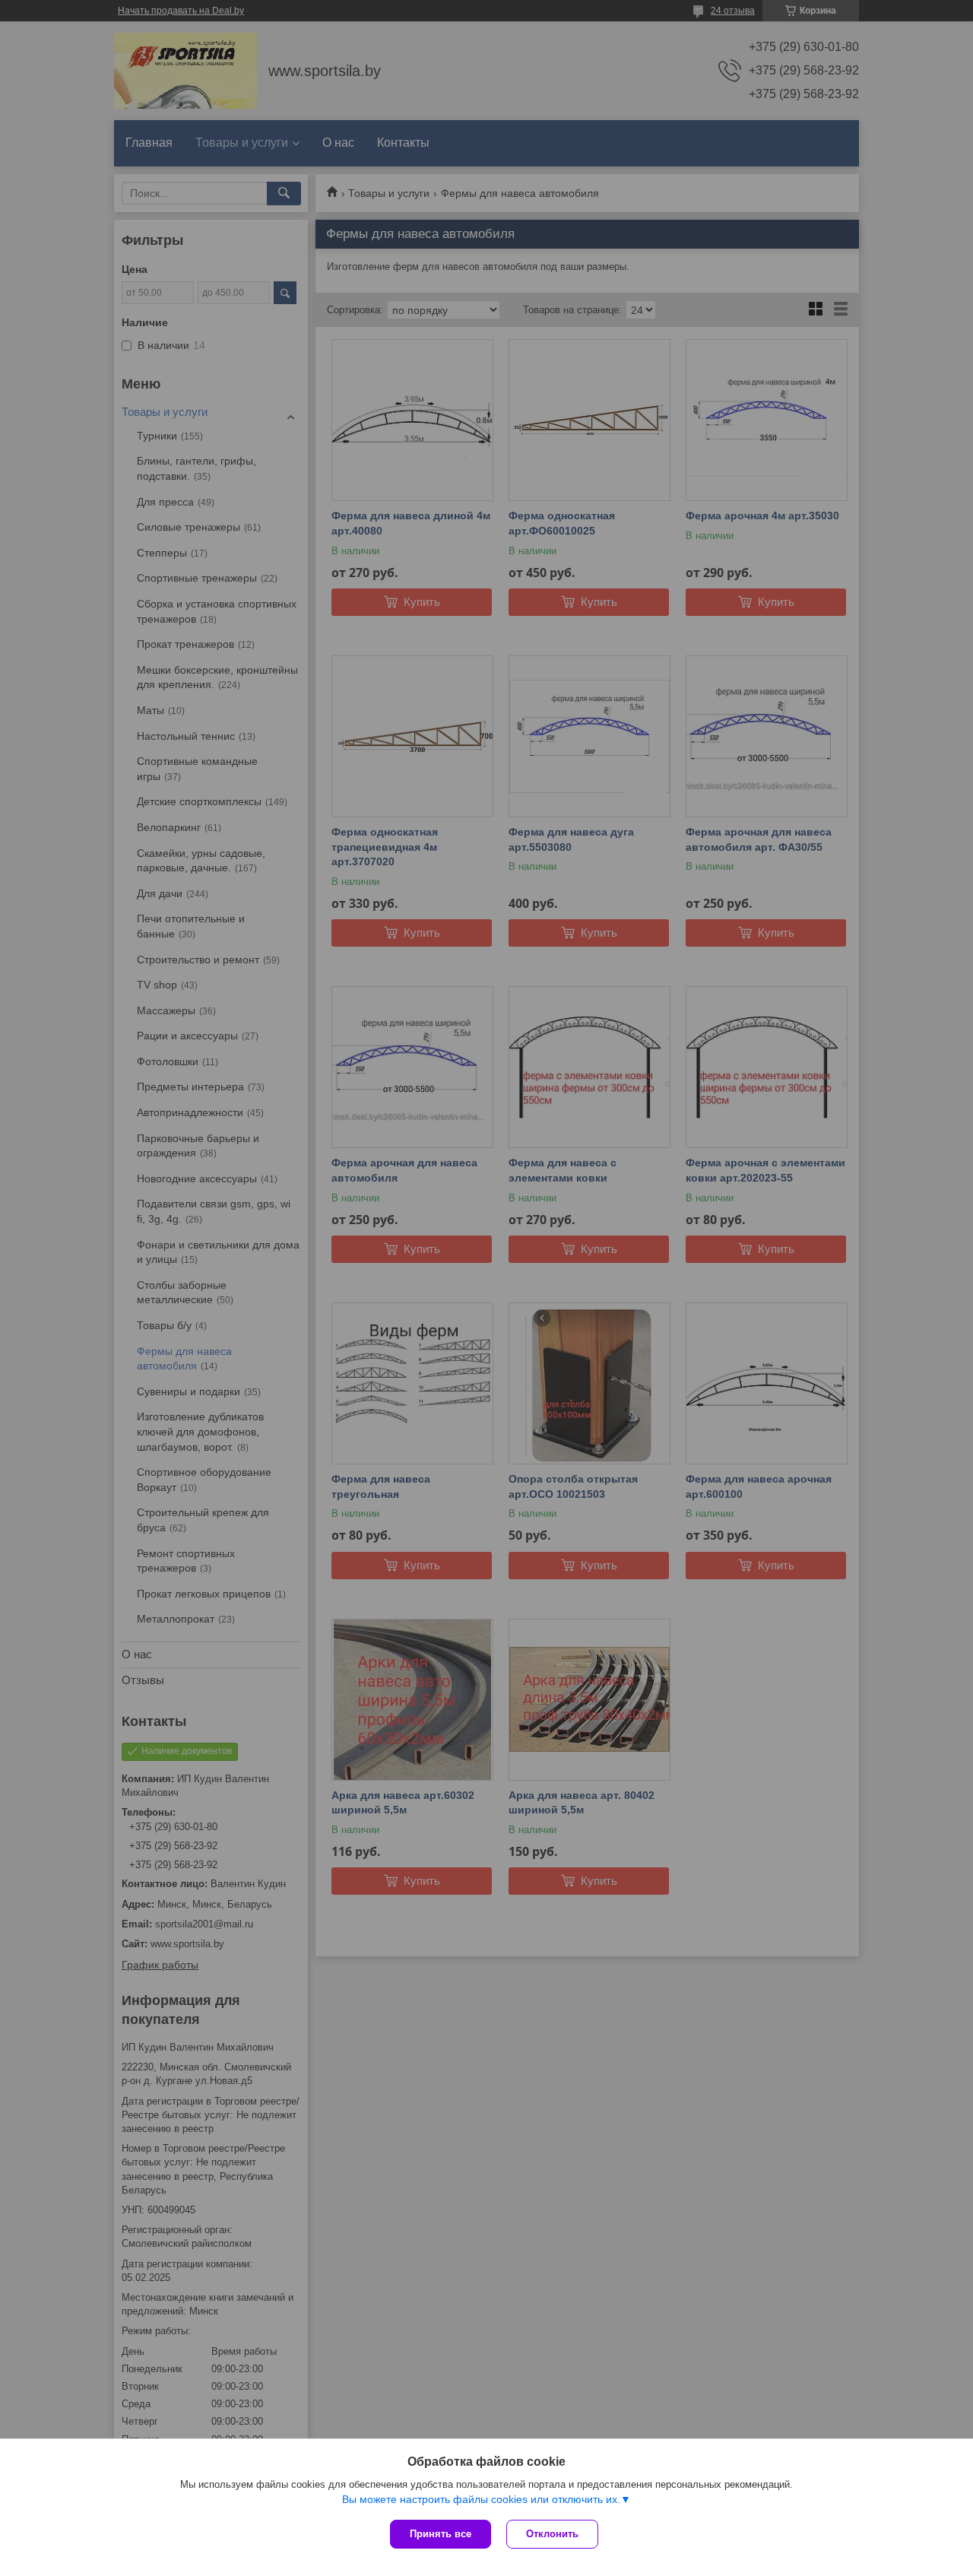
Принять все (441, 2534)
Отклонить (552, 2534)
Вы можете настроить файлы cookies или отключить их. (481, 2499)
